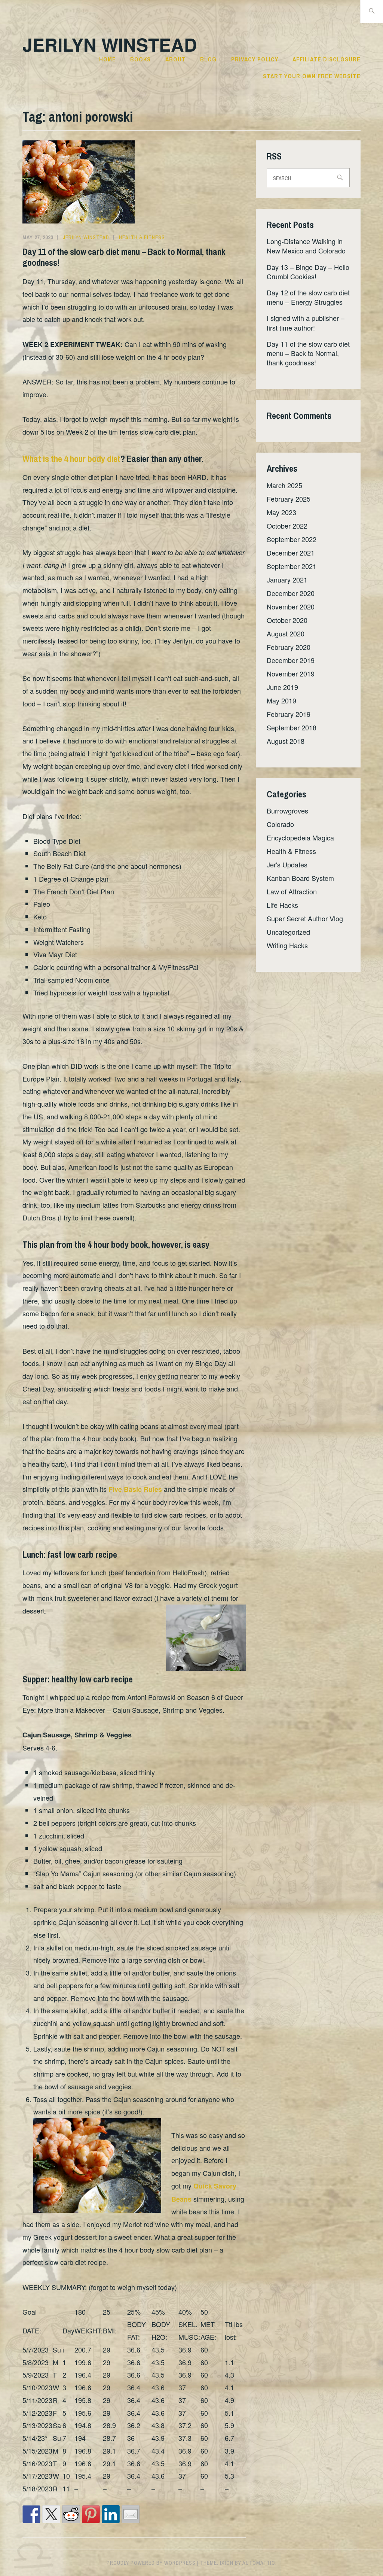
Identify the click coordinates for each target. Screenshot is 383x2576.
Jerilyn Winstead (110, 44)
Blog (208, 59)
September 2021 (292, 566)
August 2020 (286, 633)
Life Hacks (282, 905)
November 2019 (291, 673)
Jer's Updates (287, 864)
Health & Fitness (142, 237)
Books (140, 59)
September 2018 (292, 727)
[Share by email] (131, 2514)
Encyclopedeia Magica (300, 837)
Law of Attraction (292, 891)
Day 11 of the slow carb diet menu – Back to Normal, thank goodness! (124, 257)
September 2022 (292, 539)
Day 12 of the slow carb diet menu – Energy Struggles (308, 297)
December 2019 (291, 660)
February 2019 (289, 714)
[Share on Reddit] (71, 2514)
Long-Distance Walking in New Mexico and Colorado (306, 246)
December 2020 (291, 593)
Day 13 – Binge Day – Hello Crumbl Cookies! (308, 272)
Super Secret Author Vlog (305, 918)
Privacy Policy (255, 59)
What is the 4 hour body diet (71, 459)
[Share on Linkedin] (111, 2514)
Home (108, 59)
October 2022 (287, 526)
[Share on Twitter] (51, 2514)
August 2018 (286, 741)
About (176, 59)
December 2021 (291, 553)
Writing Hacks (287, 945)
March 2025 (284, 485)
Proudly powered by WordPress (151, 2563)
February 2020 (289, 647)
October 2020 (287, 620)
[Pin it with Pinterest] (91, 2514)
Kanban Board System (300, 878)
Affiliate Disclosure (327, 59)
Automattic (259, 2563)
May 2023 (281, 512)
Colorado (280, 824)
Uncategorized (288, 932)
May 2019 (281, 700)
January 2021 (287, 580)
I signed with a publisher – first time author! (306, 323)
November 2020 (291, 606)
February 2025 (289, 499)
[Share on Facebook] (31, 2514)
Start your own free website (312, 76)
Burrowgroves (287, 810)
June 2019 (282, 687)
